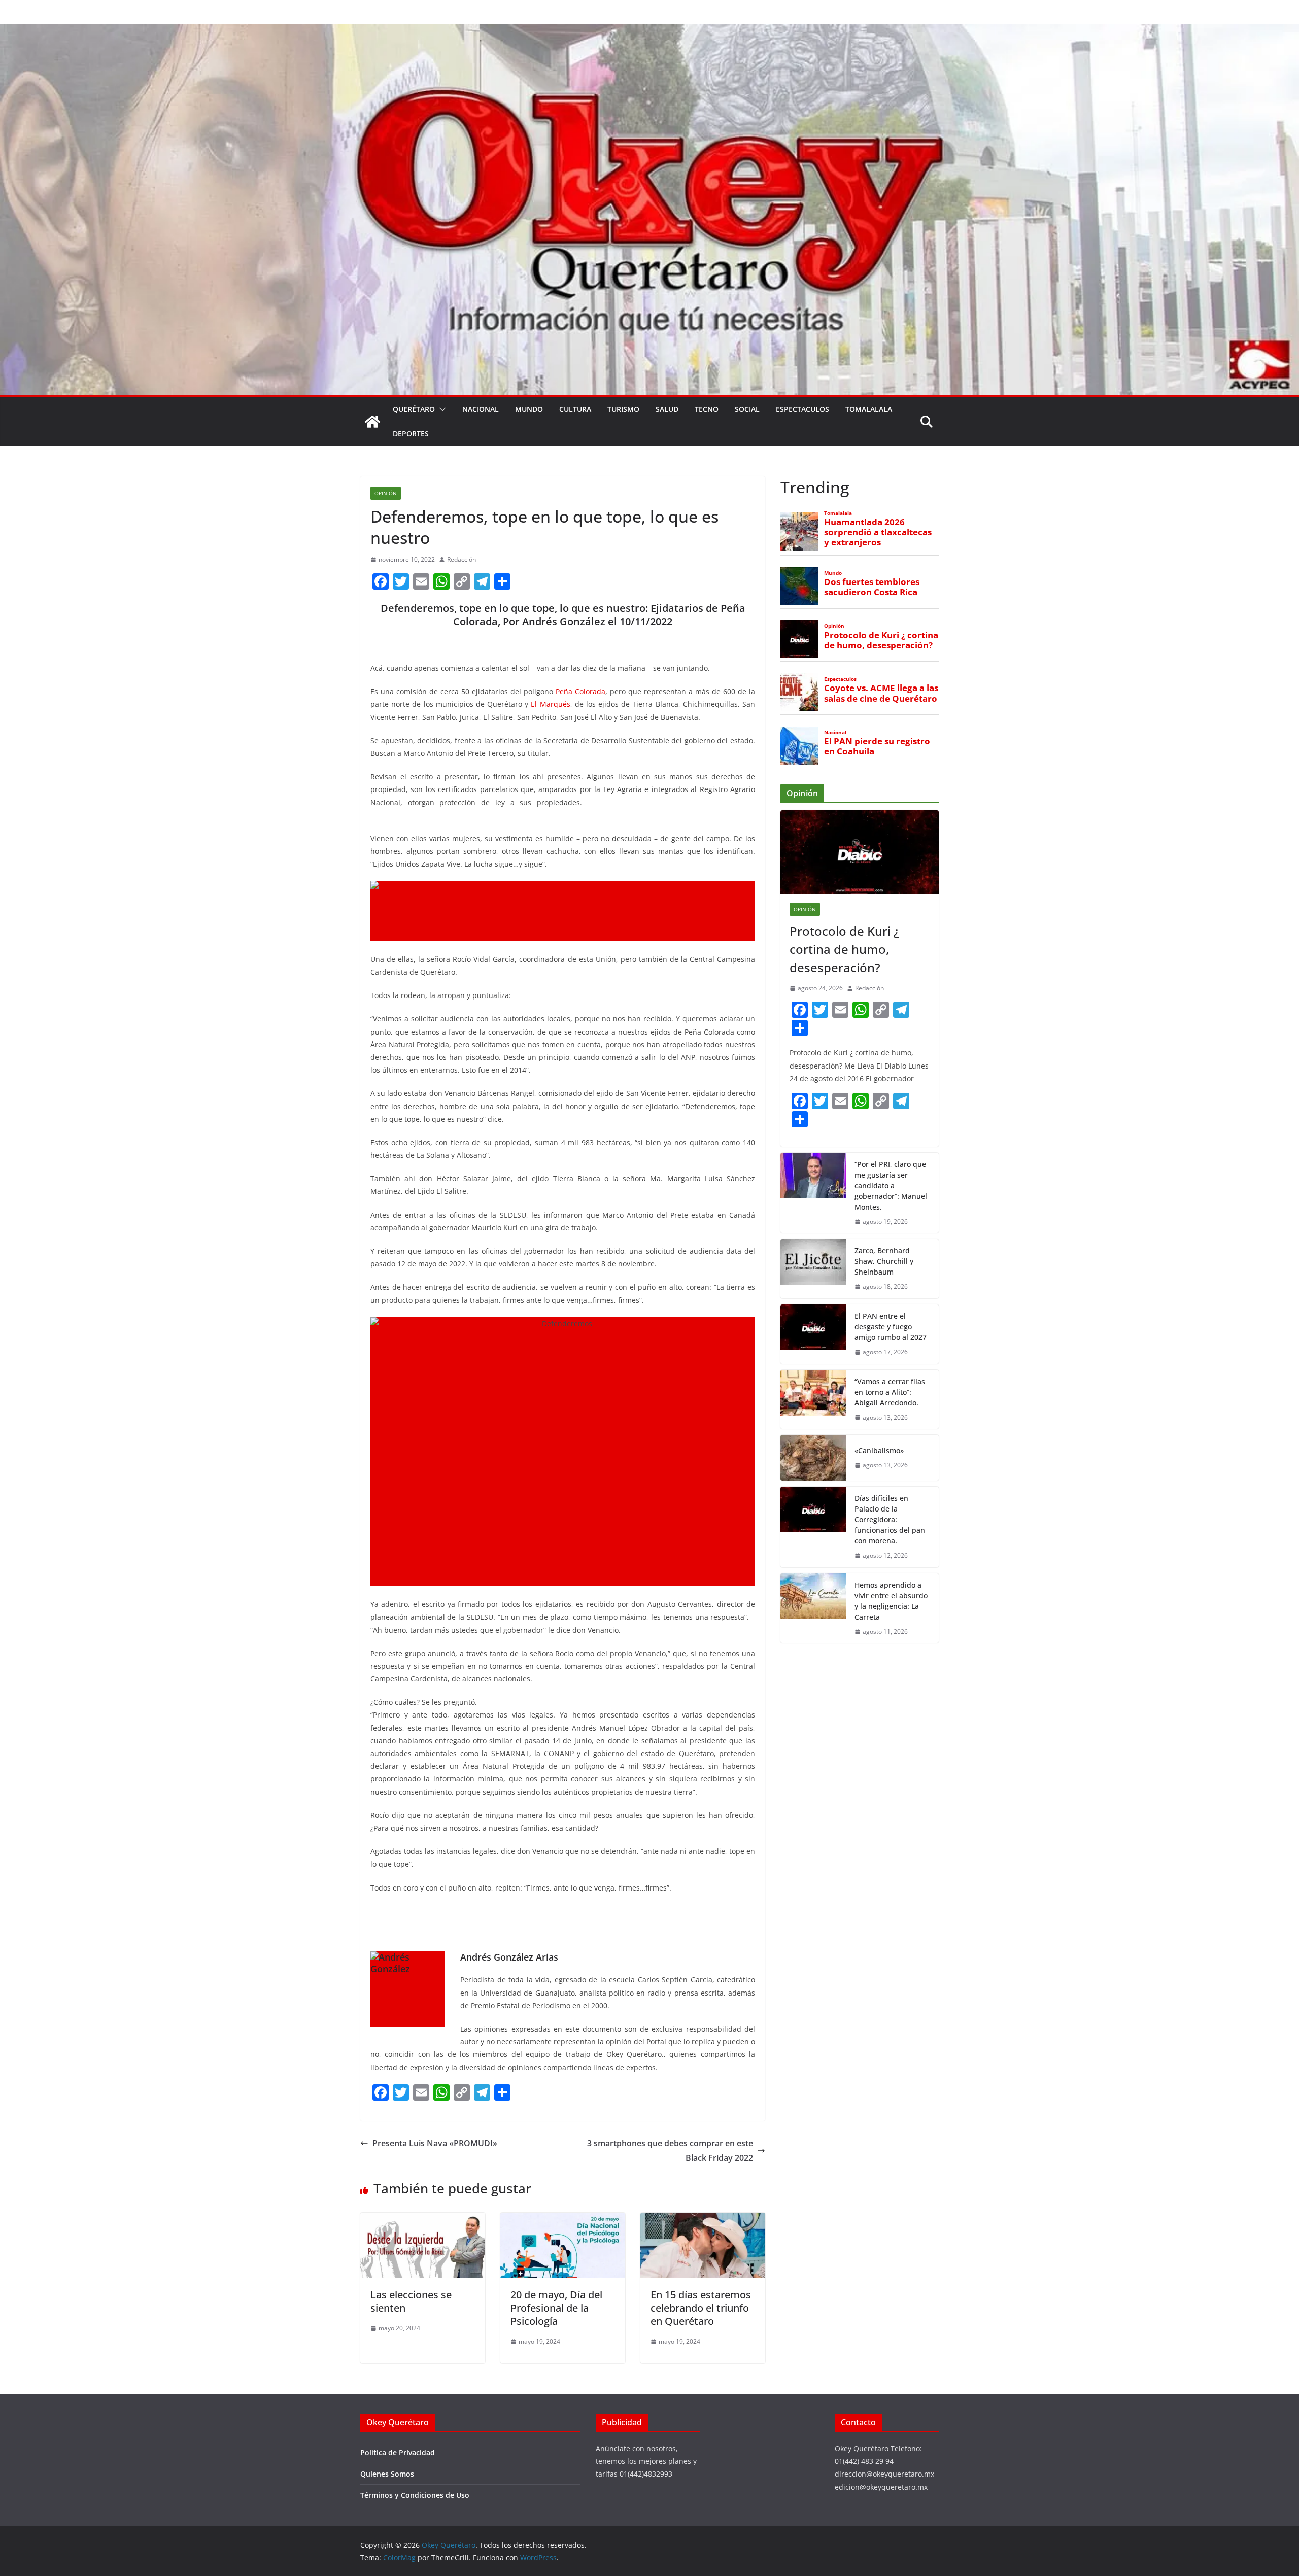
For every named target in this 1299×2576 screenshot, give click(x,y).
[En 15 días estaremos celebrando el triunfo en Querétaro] (703, 2220)
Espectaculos (802, 409)
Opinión (386, 493)
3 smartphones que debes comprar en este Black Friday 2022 (670, 2151)
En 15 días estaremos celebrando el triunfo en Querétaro (701, 2308)
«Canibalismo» (879, 1450)
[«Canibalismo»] (813, 1458)
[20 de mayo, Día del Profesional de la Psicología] (563, 2220)
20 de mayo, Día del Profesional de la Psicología (556, 2308)
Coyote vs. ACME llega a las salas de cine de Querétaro (881, 693)
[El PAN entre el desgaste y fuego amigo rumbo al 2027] (813, 1334)
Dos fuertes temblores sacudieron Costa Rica (872, 587)
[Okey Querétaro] (649, 31)
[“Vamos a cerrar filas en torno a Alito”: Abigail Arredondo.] (813, 1400)
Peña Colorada (580, 691)
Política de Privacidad (398, 2452)
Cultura (575, 409)
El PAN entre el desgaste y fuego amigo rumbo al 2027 (891, 1327)
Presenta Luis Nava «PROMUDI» (435, 2143)
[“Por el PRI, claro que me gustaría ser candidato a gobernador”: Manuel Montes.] (813, 1193)
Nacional (481, 409)
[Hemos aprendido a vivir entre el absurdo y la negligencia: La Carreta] (813, 1608)
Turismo (623, 409)
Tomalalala (869, 409)
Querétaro (414, 409)
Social (747, 409)
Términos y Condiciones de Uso (415, 2495)
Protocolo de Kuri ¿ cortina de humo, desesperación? (881, 640)
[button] (440, 409)
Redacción (462, 559)
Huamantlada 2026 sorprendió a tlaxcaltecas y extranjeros (878, 532)
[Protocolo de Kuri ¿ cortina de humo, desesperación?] (860, 852)
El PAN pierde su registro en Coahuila (877, 746)
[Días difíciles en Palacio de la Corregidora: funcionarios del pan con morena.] (813, 1527)
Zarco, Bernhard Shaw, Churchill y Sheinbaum (884, 1261)
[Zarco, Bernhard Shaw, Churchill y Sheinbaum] (813, 1269)
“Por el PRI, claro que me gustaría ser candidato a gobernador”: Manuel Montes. (891, 1186)
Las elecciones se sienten (411, 2301)
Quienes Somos (387, 2474)
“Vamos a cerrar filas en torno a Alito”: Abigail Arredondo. (890, 1392)
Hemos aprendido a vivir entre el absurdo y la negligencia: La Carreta (891, 1601)
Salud (667, 409)
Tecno (707, 409)
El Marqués (550, 704)
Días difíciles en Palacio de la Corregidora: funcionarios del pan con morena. (890, 1519)
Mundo (529, 409)
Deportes (411, 434)
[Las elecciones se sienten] (423, 2220)
